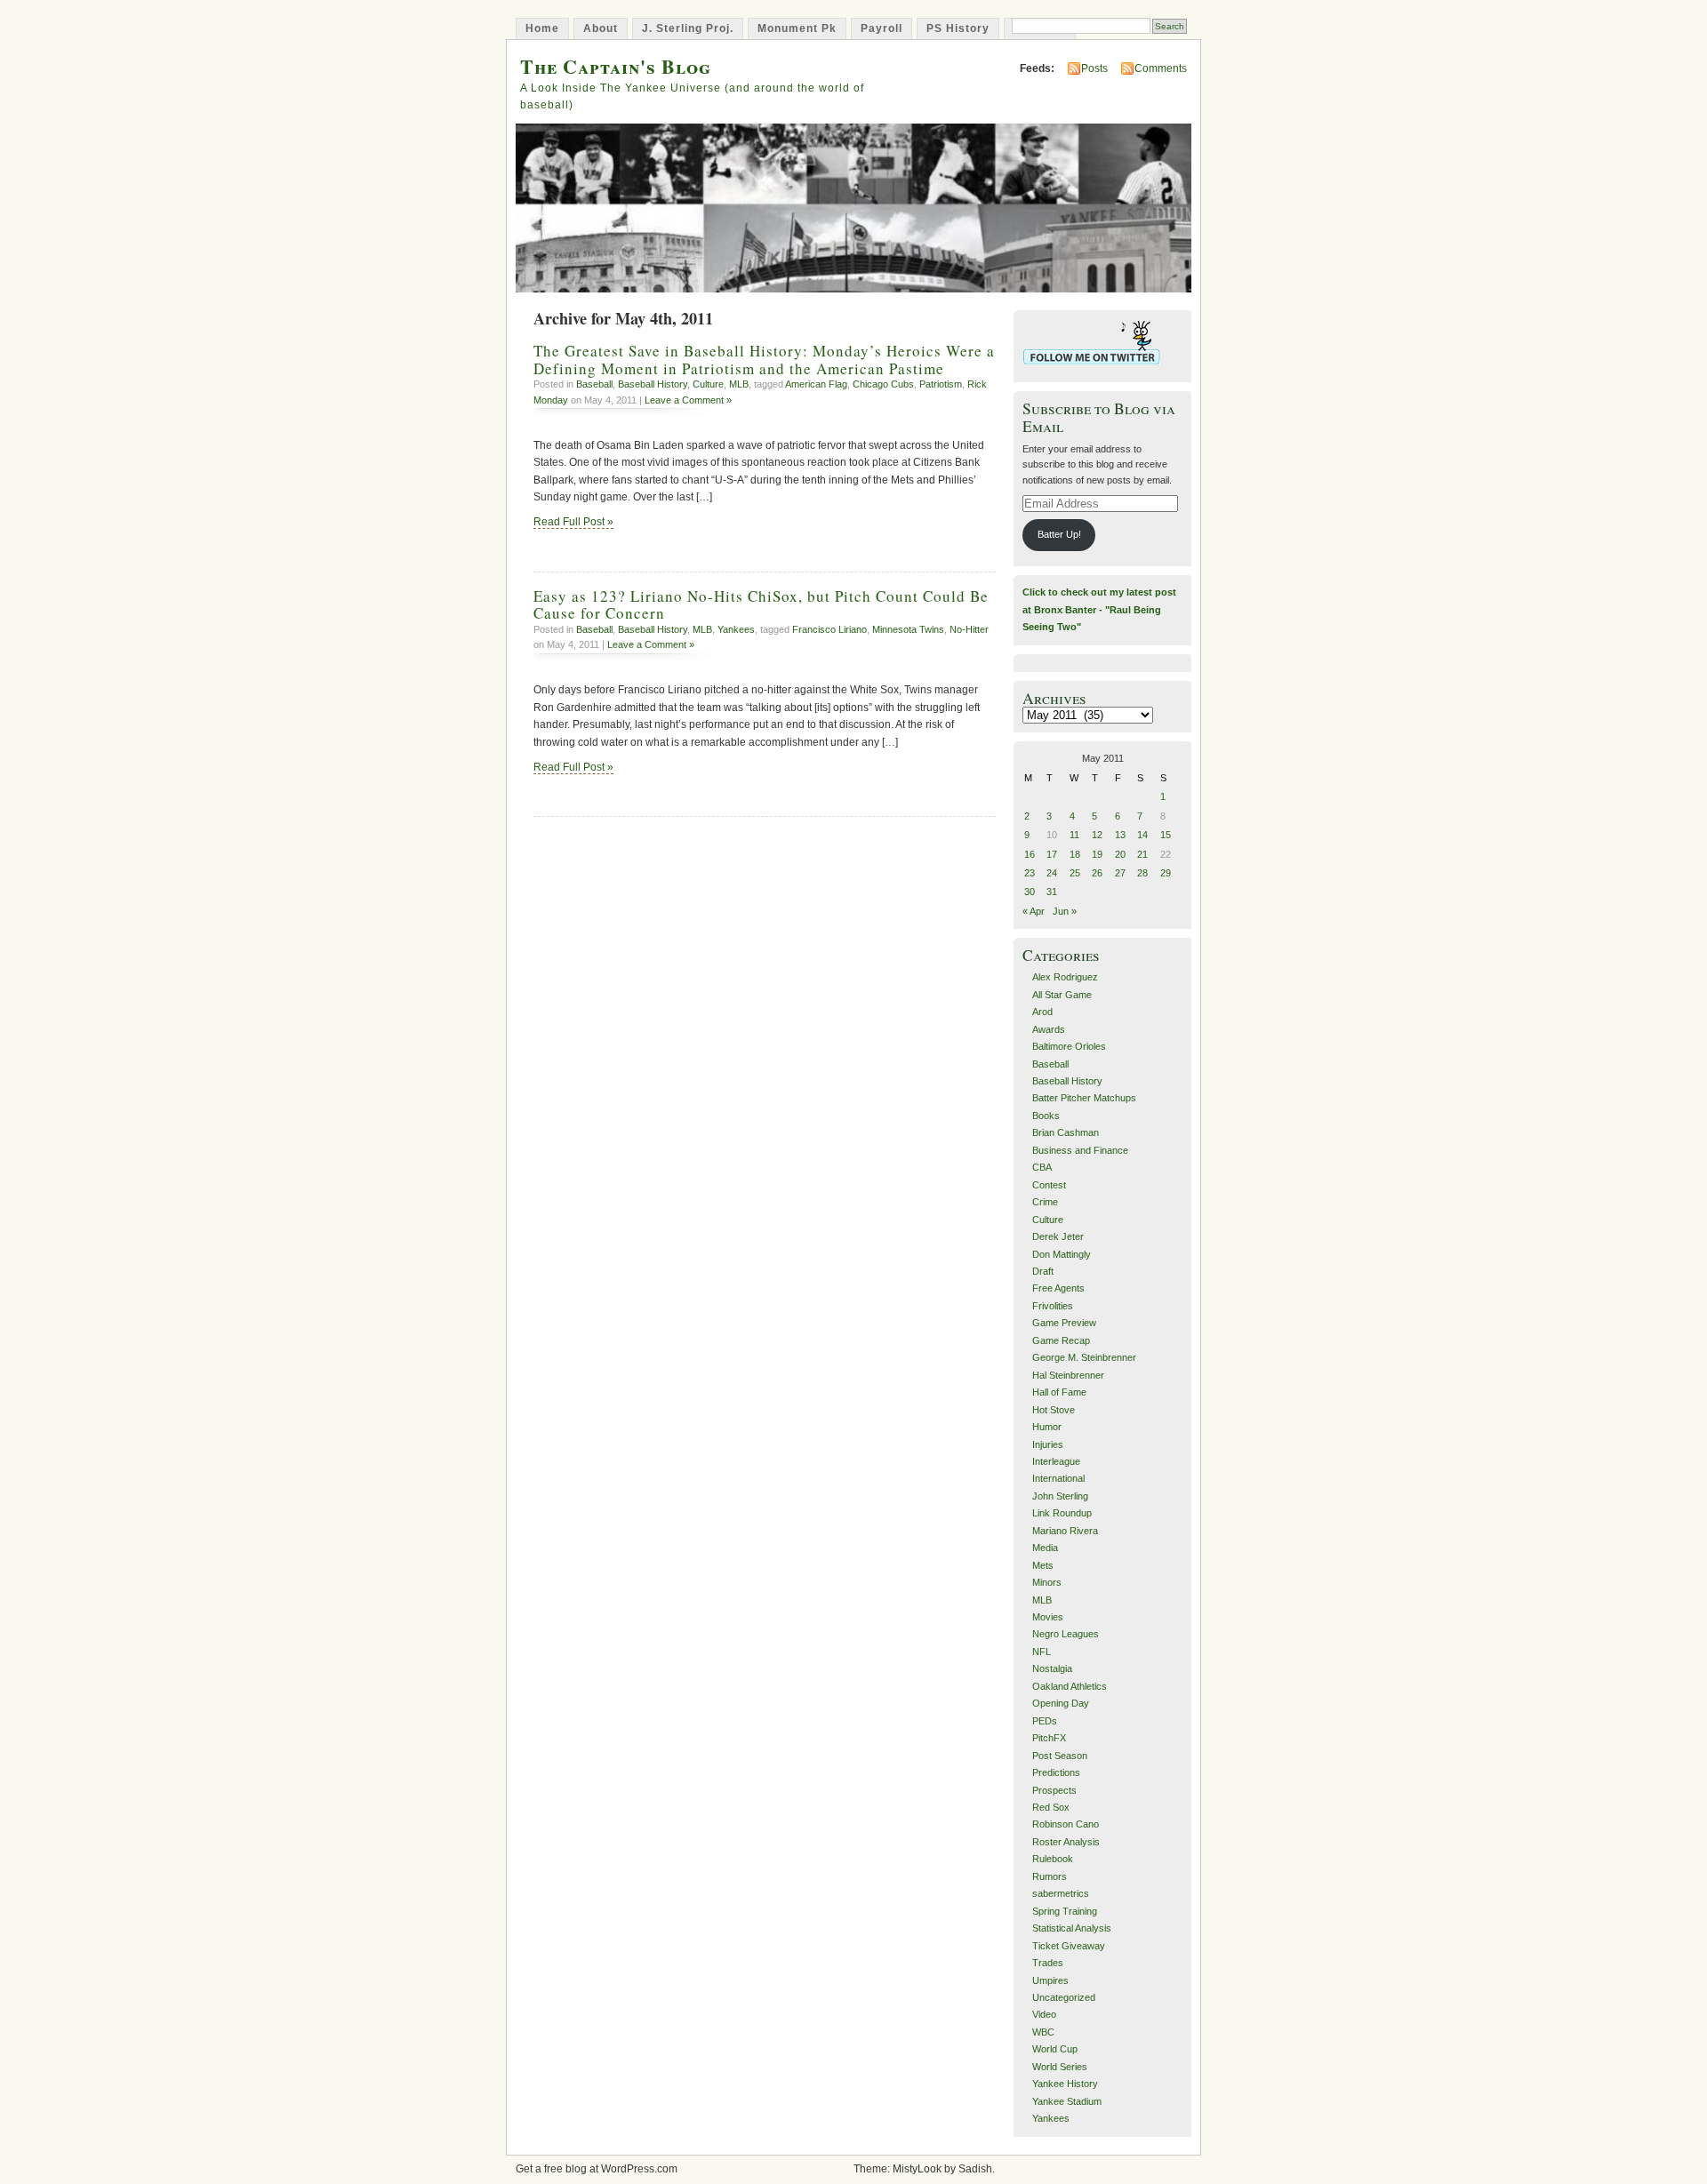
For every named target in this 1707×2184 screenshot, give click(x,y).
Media (1045, 1548)
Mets (1043, 1565)
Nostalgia (1052, 1668)
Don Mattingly (1062, 1254)
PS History (958, 28)
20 (1120, 854)
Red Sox (1051, 1807)
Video (1044, 2014)
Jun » (1065, 911)
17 (1052, 854)
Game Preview (1064, 1323)
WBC (1043, 2032)
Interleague (1056, 1461)
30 (1030, 892)
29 (1166, 873)
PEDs (1045, 1721)
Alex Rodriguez (1065, 977)
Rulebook (1053, 1859)
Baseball (594, 384)
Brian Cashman (1066, 1132)
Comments (1161, 68)
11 (1074, 835)
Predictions (1056, 1772)
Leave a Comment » (688, 400)
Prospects (1054, 1790)
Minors (1047, 1582)
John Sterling (1060, 1496)
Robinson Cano (1066, 1824)
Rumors (1050, 1876)
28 (1142, 873)
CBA (1042, 1167)
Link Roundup (1062, 1513)
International (1058, 1478)
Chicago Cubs (883, 384)
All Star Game (1062, 995)
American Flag (816, 384)
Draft (1043, 1271)
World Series (1060, 2067)
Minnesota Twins (908, 629)
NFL (1042, 1652)
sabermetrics (1061, 1893)
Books (1046, 1116)
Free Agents (1058, 1288)
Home (542, 28)
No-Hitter (969, 629)
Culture (708, 384)
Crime (1045, 1202)
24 (1052, 873)
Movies (1048, 1617)
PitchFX (1049, 1738)
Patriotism (941, 384)
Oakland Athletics (1070, 1686)
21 (1142, 854)
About (601, 28)
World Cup (1055, 2049)
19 (1097, 854)
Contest (1049, 1185)
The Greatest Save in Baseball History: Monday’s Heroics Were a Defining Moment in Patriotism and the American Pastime (764, 359)
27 (1120, 873)
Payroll (882, 28)
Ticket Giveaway (1069, 1946)
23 (1030, 873)
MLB (739, 384)
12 (1097, 835)
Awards (1049, 1029)
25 (1075, 873)
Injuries (1048, 1444)
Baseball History (653, 384)
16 (1030, 854)
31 (1052, 892)
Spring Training (1065, 1911)
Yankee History (1065, 2084)
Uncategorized (1064, 1997)
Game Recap (1061, 1340)
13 (1120, 835)
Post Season (1060, 1756)
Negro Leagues (1066, 1634)
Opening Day (1061, 1703)
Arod (1042, 1012)
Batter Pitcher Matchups (1084, 1098)
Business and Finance (1080, 1150)
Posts (1094, 68)
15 (1166, 835)
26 (1097, 873)
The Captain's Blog (616, 66)
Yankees (736, 629)
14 (1142, 835)
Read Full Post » (573, 522)
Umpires (1050, 1980)
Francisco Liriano (829, 629)
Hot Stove (1054, 1410)
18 (1075, 854)
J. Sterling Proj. (688, 28)
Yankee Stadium (1067, 2101)
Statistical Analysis (1072, 1928)
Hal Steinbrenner (1068, 1375)
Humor (1047, 1427)
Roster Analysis (1066, 1842)
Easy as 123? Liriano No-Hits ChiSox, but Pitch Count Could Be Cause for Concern (761, 604)
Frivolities (1053, 1306)
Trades (1048, 1963)
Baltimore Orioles (1069, 1046)
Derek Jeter (1058, 1236)
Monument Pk (797, 28)
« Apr (1034, 911)
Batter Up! (1059, 534)
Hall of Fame (1059, 1392)
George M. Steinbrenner (1084, 1357)
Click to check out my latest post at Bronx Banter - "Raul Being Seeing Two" (1099, 609)
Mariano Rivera (1065, 1531)
